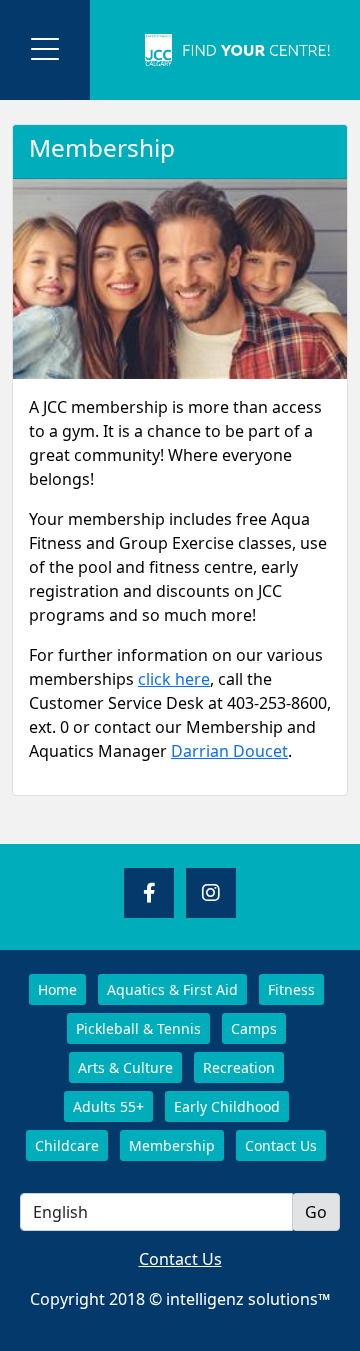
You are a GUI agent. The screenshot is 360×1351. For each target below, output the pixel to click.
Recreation (239, 1067)
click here (174, 679)
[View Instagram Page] (211, 893)
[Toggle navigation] (45, 50)
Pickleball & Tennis (138, 1028)
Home (57, 989)
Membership (172, 1145)
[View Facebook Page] (149, 893)
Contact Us (281, 1145)
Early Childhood (227, 1106)
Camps (254, 1028)
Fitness (291, 989)
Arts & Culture (125, 1067)
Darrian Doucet (229, 751)
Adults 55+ (108, 1106)
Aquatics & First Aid (172, 989)
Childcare (67, 1145)
